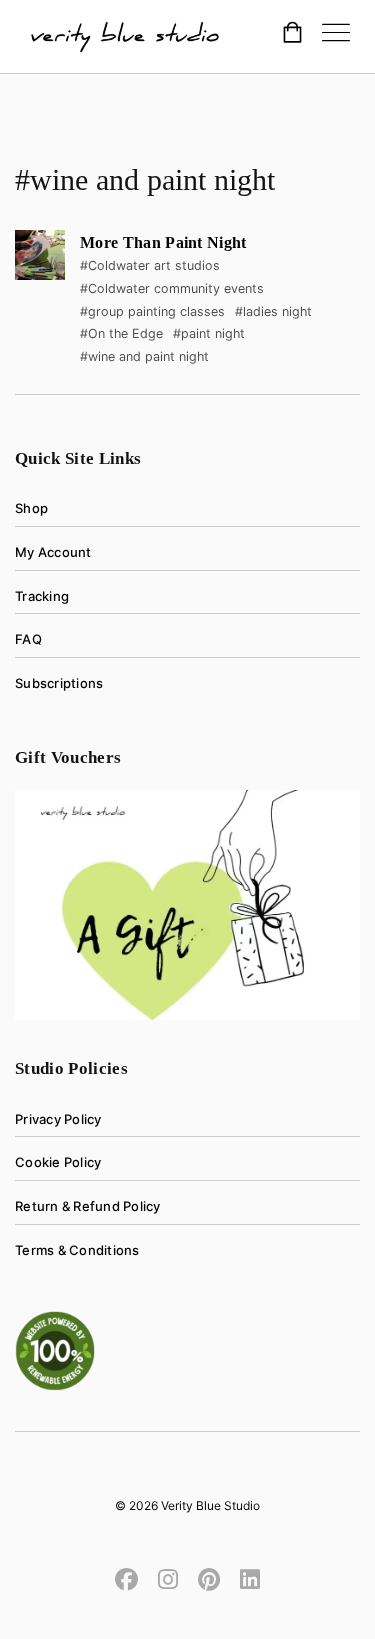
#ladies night (273, 311)
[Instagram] (168, 1577)
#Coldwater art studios (150, 265)
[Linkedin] (245, 1577)
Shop (31, 508)
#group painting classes (152, 311)
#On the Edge (121, 333)
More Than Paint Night (163, 242)
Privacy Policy (58, 1119)
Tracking (42, 596)
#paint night (209, 333)
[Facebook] (131, 1577)
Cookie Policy (58, 1162)
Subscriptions (59, 683)
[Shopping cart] (292, 35)
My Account (53, 552)
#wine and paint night (144, 356)
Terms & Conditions (77, 1250)
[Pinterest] (209, 1577)
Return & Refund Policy (88, 1206)
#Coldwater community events (172, 288)
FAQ (28, 639)
